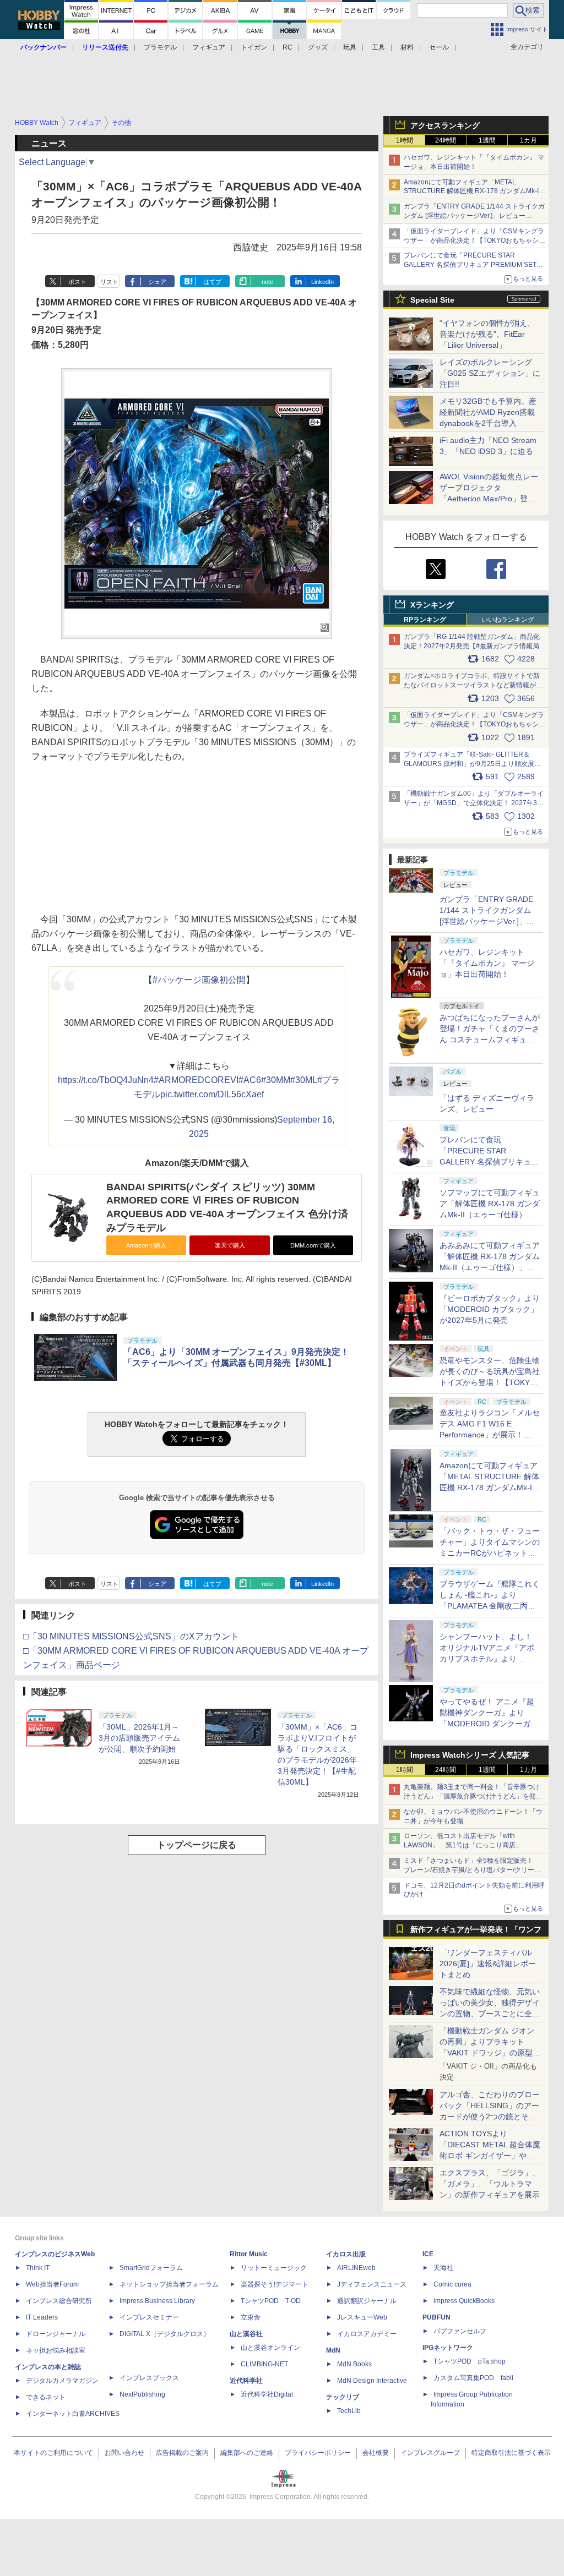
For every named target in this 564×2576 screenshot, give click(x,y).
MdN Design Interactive (372, 2381)
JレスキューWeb (362, 2317)
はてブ (212, 282)
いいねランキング (508, 620)
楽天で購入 (230, 1245)
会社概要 (376, 2453)
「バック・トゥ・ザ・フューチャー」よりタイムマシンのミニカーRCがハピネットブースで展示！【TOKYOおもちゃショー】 (490, 1553)
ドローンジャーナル (56, 2334)
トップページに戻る (197, 1845)
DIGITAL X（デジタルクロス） (165, 2334)
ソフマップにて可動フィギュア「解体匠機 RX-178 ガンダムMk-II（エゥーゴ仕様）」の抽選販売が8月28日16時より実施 (490, 1215)
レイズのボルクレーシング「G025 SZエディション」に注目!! (490, 373)
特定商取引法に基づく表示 (511, 2453)
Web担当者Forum (52, 2284)
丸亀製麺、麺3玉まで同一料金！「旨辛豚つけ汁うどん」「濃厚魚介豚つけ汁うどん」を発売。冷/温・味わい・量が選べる (472, 1796)
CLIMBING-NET (264, 2364)
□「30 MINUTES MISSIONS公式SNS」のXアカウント (131, 1636)
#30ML (304, 1080)
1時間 (405, 140)
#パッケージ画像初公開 (199, 980)
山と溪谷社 (246, 2334)
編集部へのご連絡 (247, 2453)
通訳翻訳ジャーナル (367, 2301)
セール (439, 47)
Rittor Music (249, 2254)
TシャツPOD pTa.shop (470, 2361)
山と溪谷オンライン (270, 2348)
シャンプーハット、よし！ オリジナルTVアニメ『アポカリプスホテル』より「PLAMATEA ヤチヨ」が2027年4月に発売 (487, 1659)
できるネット (46, 2397)
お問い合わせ (124, 2453)
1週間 (487, 140)
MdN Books (354, 2364)
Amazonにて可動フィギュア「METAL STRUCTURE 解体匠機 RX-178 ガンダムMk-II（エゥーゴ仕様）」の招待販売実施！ (472, 192)
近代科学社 (246, 2381)
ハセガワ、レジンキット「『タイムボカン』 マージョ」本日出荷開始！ (487, 963)
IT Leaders (42, 2317)
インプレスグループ (430, 2453)
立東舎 (251, 2317)
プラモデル (160, 47)
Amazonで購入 (146, 1245)
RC (288, 47)
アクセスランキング (445, 125)
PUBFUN (436, 2317)
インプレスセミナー (149, 2317)
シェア (157, 282)
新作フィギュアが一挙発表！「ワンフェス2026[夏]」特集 (476, 1932)
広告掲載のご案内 (182, 2453)
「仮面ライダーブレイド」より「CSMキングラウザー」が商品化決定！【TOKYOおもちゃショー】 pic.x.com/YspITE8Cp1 (474, 724)
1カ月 (528, 140)
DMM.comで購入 (313, 1245)
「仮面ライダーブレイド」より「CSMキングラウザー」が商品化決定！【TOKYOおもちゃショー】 (474, 240)
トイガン (254, 47)
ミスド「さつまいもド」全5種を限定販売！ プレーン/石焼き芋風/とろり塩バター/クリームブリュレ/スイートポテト (472, 1870)
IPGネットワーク (448, 2348)
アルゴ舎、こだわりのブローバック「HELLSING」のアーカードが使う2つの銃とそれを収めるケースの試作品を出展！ (490, 2116)
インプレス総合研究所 (59, 2301)
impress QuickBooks (464, 2301)
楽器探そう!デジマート (275, 2284)
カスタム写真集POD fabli (473, 2378)
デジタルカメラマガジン (62, 2381)
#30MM (276, 1080)
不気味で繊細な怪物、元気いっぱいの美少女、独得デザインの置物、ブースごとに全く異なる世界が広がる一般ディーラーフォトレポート (490, 2014)
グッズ (318, 47)
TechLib (349, 2411)
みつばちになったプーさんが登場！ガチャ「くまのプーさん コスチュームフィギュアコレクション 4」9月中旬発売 (490, 1040)
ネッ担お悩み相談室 (56, 2350)
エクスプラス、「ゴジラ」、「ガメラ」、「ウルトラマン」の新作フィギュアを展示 (490, 2184)
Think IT (38, 2268)
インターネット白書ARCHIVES (73, 2414)
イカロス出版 (346, 2254)
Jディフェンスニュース (372, 2284)
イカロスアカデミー (367, 2334)
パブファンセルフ (460, 2331)
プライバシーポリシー (318, 2453)
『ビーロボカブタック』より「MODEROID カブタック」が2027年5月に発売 (490, 1309)
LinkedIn (322, 282)
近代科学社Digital (267, 2394)
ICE (428, 2254)
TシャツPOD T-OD (271, 2301)
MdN (333, 2350)
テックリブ (343, 2397)
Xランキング (432, 605)
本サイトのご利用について (53, 2453)
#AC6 (250, 1080)
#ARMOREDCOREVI (196, 1080)
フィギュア (209, 47)
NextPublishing (142, 2394)
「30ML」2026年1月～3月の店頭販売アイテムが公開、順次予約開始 (139, 1738)
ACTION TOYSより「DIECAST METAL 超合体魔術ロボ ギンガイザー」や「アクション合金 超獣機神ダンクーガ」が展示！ (490, 2156)
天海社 (443, 2268)
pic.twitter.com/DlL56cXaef (212, 1094)
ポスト (77, 282)
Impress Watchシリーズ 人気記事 (470, 1755)
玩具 (350, 47)
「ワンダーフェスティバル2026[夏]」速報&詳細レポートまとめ (488, 1964)
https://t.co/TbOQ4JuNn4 (106, 1080)
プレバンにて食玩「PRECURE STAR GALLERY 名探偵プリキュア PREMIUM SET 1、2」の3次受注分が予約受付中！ (470, 265)
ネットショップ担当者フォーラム (169, 2284)
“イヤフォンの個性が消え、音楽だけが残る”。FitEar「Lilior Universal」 (487, 334)
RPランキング (425, 620)
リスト (109, 282)
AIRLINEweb (356, 2268)
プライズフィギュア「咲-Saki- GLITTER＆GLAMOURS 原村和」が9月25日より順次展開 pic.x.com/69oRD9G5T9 (476, 764)
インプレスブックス (149, 2378)
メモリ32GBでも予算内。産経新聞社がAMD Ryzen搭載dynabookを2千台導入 (488, 412)
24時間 (446, 140)
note (267, 282)
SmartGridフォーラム (151, 2268)
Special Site (432, 300)
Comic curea (452, 2284)
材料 (407, 47)
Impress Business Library (157, 2301)
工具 (378, 47)
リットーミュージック (274, 2268)
